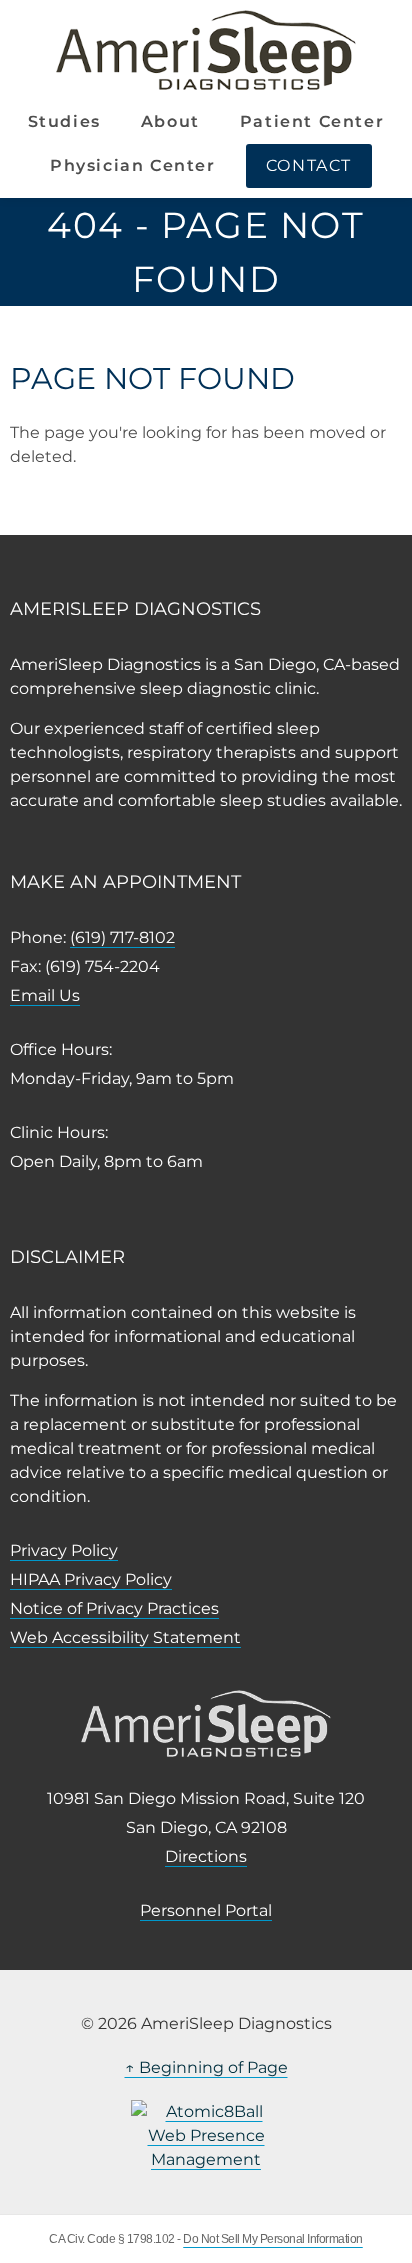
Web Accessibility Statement (125, 1637)
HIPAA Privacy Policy (91, 1579)
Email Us (45, 995)
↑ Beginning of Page (206, 2067)
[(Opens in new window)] (206, 2136)
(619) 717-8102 (122, 937)
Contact (309, 165)
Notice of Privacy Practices (114, 1608)
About (170, 121)
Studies (64, 121)
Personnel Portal (206, 1910)
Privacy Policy (64, 1550)
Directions (206, 1856)
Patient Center (312, 121)
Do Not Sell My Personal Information (273, 2239)
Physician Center (133, 165)
